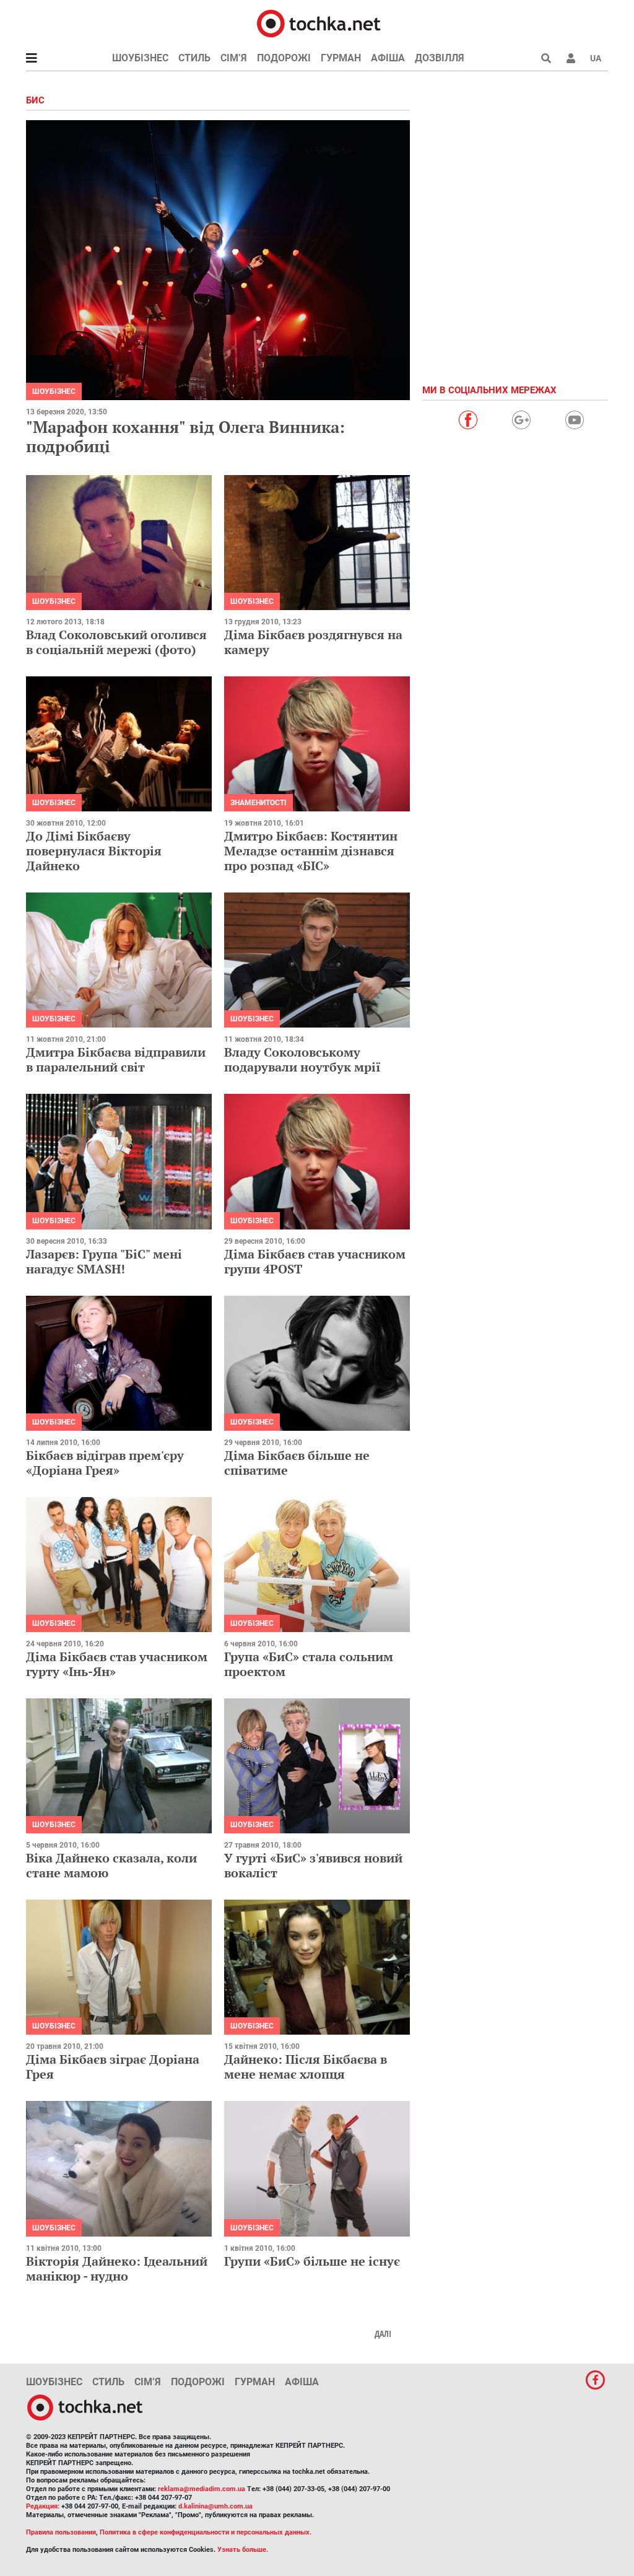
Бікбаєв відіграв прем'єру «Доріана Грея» (105, 1463)
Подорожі (284, 58)
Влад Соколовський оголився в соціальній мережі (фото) (116, 642)
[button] (571, 58)
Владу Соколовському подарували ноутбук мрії (302, 1059)
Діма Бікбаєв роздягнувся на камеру (313, 642)
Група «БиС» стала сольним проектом (309, 1664)
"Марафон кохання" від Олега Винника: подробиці (185, 436)
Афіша (388, 58)
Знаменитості (258, 803)
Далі (383, 2334)
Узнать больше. (243, 2550)
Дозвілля (440, 58)
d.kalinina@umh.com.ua (215, 2506)
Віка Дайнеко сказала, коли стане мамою (111, 1865)
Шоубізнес (140, 58)
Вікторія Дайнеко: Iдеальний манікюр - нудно (117, 2268)
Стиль (194, 58)
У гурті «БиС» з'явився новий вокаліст (313, 1865)
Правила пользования (61, 2532)
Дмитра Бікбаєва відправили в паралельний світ (116, 1059)
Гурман (341, 58)
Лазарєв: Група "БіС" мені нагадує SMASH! (104, 1261)
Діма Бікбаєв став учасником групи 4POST (315, 1261)
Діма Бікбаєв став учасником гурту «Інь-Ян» (117, 1664)
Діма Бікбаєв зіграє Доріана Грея (113, 2067)
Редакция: (43, 2506)
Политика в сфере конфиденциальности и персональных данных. (206, 2532)
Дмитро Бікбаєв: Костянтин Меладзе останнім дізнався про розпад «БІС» (311, 851)
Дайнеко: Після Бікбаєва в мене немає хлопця (306, 2067)
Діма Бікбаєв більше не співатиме (297, 1463)
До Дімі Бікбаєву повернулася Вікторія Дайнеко (94, 851)
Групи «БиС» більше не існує (312, 2261)
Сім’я (234, 58)
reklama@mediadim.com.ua (202, 2489)
